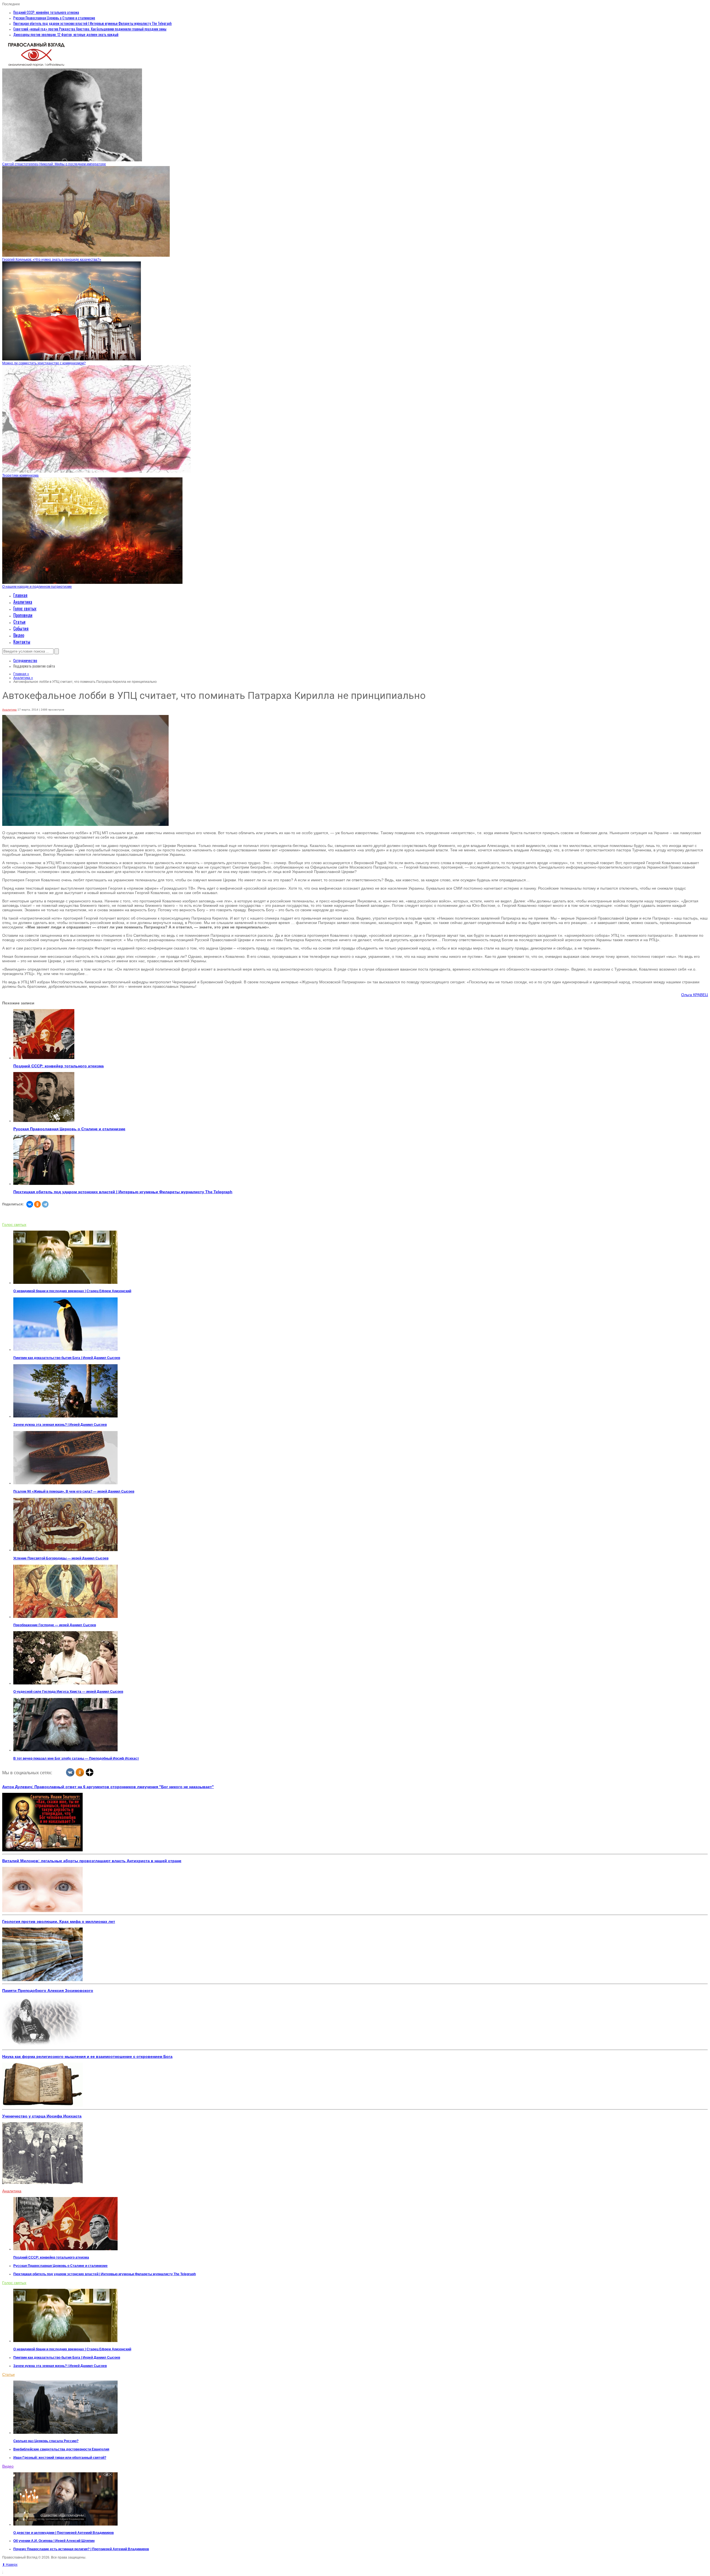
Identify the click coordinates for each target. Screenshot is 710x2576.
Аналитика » (23, 678)
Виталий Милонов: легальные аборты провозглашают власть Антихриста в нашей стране (92, 1861)
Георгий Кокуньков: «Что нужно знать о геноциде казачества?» (52, 259)
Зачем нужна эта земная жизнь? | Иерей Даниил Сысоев (60, 1425)
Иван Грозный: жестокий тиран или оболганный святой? (60, 2458)
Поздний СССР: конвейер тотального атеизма (46, 12)
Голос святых (25, 609)
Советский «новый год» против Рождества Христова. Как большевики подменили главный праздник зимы (90, 29)
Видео (19, 635)
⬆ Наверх (10, 2565)
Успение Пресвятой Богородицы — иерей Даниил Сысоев (61, 1558)
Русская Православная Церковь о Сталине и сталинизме (54, 18)
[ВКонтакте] (30, 1204)
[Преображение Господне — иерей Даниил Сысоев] (65, 1617)
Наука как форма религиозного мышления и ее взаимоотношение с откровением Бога (87, 2056)
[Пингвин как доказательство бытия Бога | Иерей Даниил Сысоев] (65, 1350)
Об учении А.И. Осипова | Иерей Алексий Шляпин (54, 2541)
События (21, 628)
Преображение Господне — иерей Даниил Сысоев (55, 1625)
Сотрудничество (25, 660)
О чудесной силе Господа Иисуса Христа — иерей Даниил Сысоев (68, 1692)
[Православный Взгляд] (36, 67)
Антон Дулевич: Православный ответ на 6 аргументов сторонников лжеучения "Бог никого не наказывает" (108, 1787)
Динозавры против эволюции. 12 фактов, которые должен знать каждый (66, 34)
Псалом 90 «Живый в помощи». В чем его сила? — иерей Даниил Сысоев (74, 1491)
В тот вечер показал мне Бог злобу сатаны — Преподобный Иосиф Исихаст (76, 1758)
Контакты (22, 642)
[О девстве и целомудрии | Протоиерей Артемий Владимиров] (65, 2524)
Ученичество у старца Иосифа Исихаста (42, 2116)
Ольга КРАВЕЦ (694, 995)
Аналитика (23, 602)
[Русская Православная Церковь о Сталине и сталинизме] (44, 1121)
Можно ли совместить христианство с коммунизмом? (44, 363)
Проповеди (23, 615)
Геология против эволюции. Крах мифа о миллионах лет (59, 1921)
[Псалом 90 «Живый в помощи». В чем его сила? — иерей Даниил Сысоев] (65, 1483)
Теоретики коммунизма (20, 475)
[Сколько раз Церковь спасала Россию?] (65, 2433)
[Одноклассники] (37, 1204)
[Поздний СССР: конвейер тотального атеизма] (44, 1058)
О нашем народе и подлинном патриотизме (37, 587)
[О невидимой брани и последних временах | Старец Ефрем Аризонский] (65, 1283)
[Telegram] (45, 1204)
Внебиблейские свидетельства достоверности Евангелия (61, 2449)
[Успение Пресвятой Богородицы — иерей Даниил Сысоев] (65, 1550)
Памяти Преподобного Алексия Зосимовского (48, 1990)
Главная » (21, 674)
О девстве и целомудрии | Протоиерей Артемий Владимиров (64, 2533)
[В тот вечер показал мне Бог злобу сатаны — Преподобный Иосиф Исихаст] (65, 1750)
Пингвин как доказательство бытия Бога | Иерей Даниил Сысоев (67, 1358)
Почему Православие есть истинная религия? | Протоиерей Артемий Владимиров (81, 2549)
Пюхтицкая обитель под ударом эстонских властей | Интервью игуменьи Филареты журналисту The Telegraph (92, 23)
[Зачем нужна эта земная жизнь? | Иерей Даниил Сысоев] (65, 1416)
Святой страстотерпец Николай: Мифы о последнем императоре (54, 164)
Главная (20, 595)
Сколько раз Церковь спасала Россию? (46, 2441)
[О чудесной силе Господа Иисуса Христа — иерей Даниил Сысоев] (65, 1683)
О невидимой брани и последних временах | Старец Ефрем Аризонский (72, 1291)
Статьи (19, 622)
